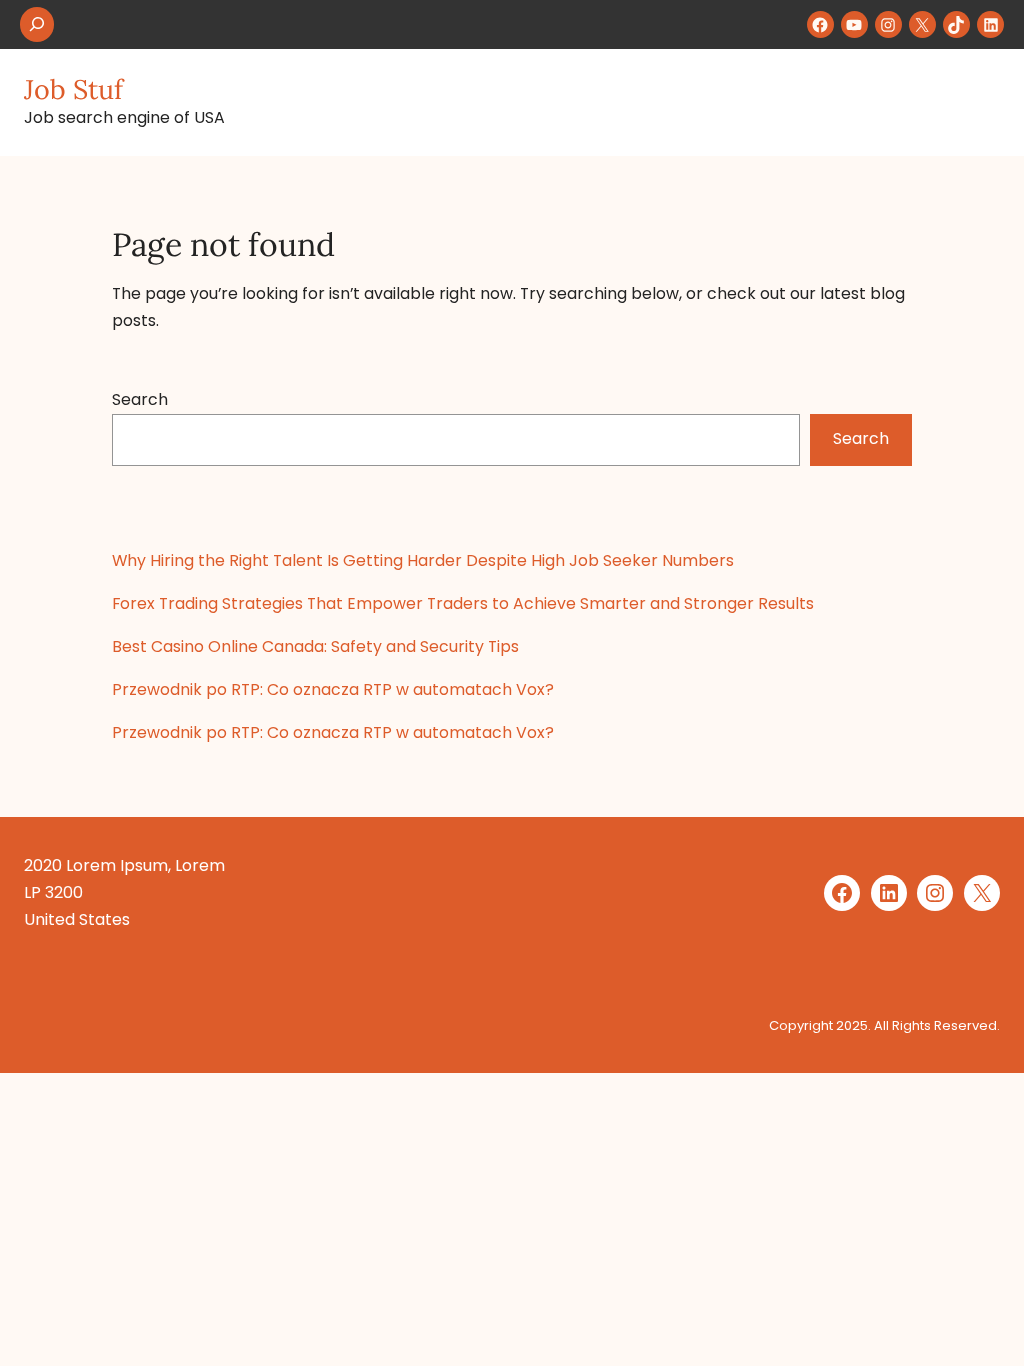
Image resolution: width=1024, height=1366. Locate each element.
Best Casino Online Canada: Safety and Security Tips (315, 646)
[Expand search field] (37, 24)
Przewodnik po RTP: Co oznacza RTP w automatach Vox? (333, 689)
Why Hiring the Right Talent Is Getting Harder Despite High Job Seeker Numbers (423, 560)
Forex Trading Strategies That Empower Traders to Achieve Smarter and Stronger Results (463, 603)
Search (140, 399)
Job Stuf (73, 89)
